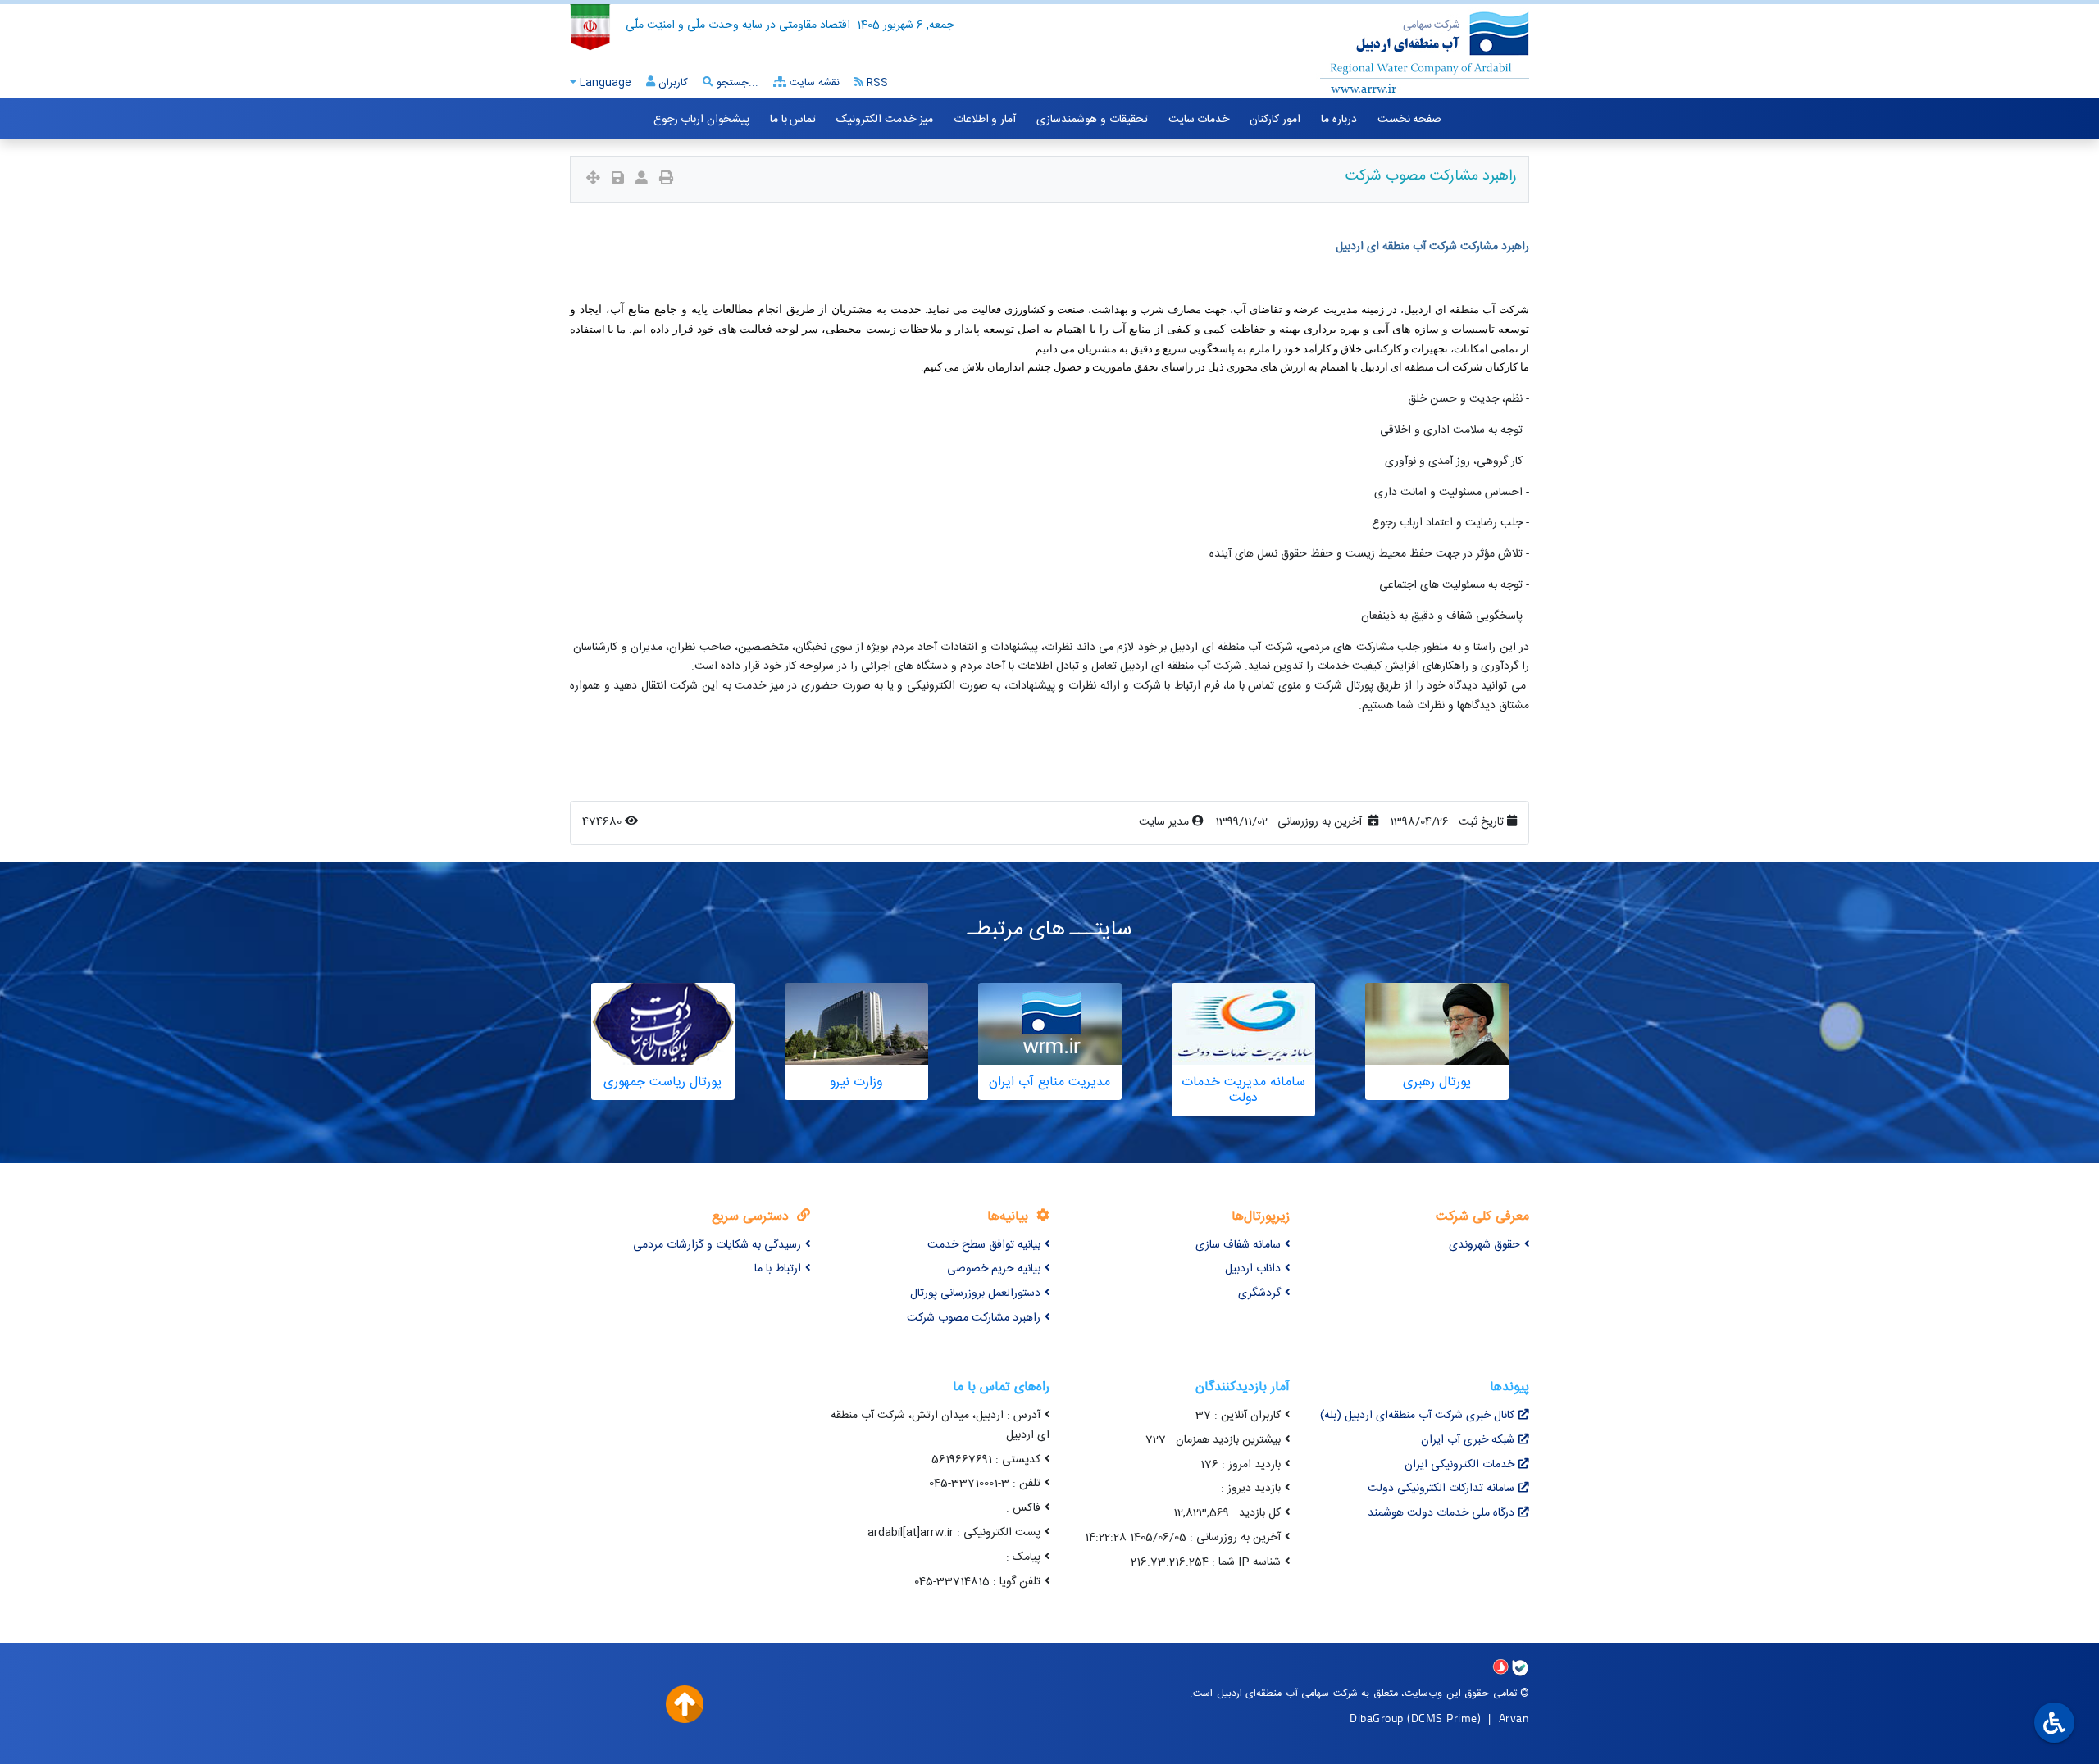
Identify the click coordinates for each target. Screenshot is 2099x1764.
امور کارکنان (1275, 120)
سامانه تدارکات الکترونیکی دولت (1441, 1489)
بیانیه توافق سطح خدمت (984, 1245)
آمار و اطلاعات (985, 120)
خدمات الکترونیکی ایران (1459, 1465)
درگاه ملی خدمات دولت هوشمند (1441, 1513)
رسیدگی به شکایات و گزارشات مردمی (717, 1245)
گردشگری (1259, 1293)
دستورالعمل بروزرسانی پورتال (975, 1293)
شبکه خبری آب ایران (1468, 1440)
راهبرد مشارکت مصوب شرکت (974, 1318)
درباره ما (1339, 120)
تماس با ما (793, 120)
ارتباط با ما (778, 1269)
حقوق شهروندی (1484, 1245)
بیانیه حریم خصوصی (994, 1269)
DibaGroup (1377, 1718)
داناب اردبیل (1253, 1269)
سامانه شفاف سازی (1238, 1245)
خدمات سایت (1199, 120)
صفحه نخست (1410, 120)
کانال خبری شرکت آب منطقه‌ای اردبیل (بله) (1417, 1416)
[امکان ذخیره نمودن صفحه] (618, 180)
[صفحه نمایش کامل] (593, 180)
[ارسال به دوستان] (642, 180)
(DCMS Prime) (1444, 1718)
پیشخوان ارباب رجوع (701, 120)
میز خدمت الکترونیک (884, 120)
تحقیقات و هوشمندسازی (1092, 120)
